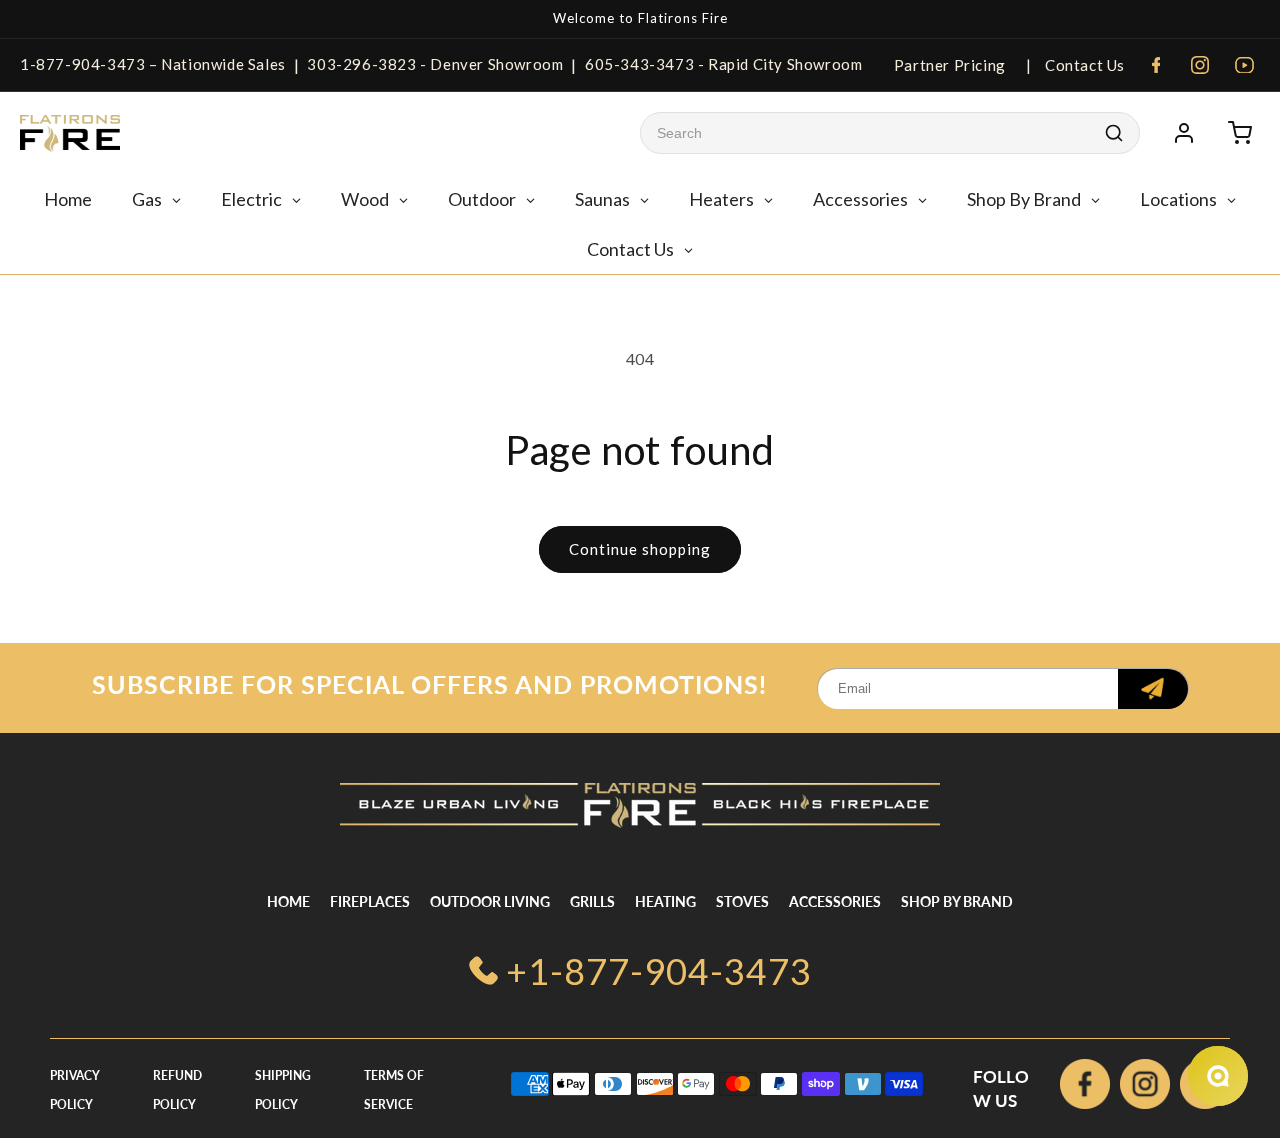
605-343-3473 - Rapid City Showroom (723, 64)
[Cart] (1240, 133)
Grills (592, 901)
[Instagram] (1200, 65)
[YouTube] (1244, 65)
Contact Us (1083, 65)
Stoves (742, 901)
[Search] (1114, 133)
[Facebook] (1156, 65)
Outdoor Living (490, 901)
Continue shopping (640, 549)
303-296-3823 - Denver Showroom (435, 64)
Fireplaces (370, 901)
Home (288, 901)
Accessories (835, 901)
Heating (665, 901)
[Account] (1184, 133)
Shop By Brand (957, 901)
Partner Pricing (950, 65)
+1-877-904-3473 (659, 971)
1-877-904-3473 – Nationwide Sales (153, 64)
